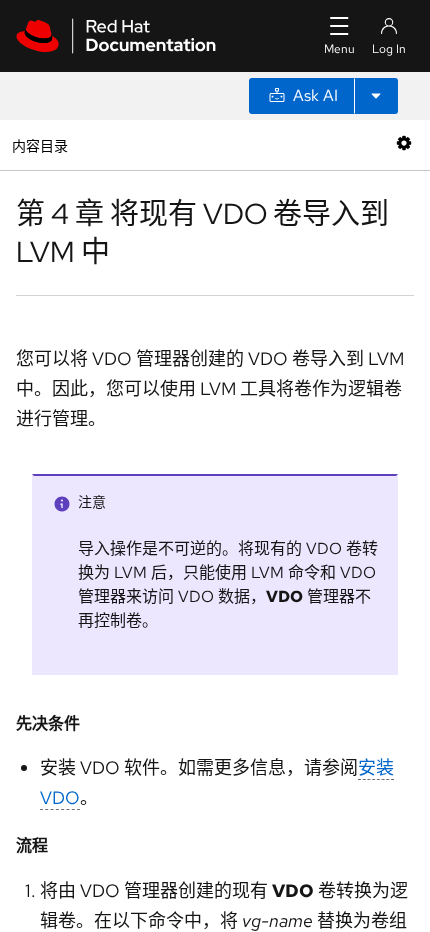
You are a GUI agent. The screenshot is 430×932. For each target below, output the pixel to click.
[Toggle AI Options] (376, 96)
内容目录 (39, 144)
